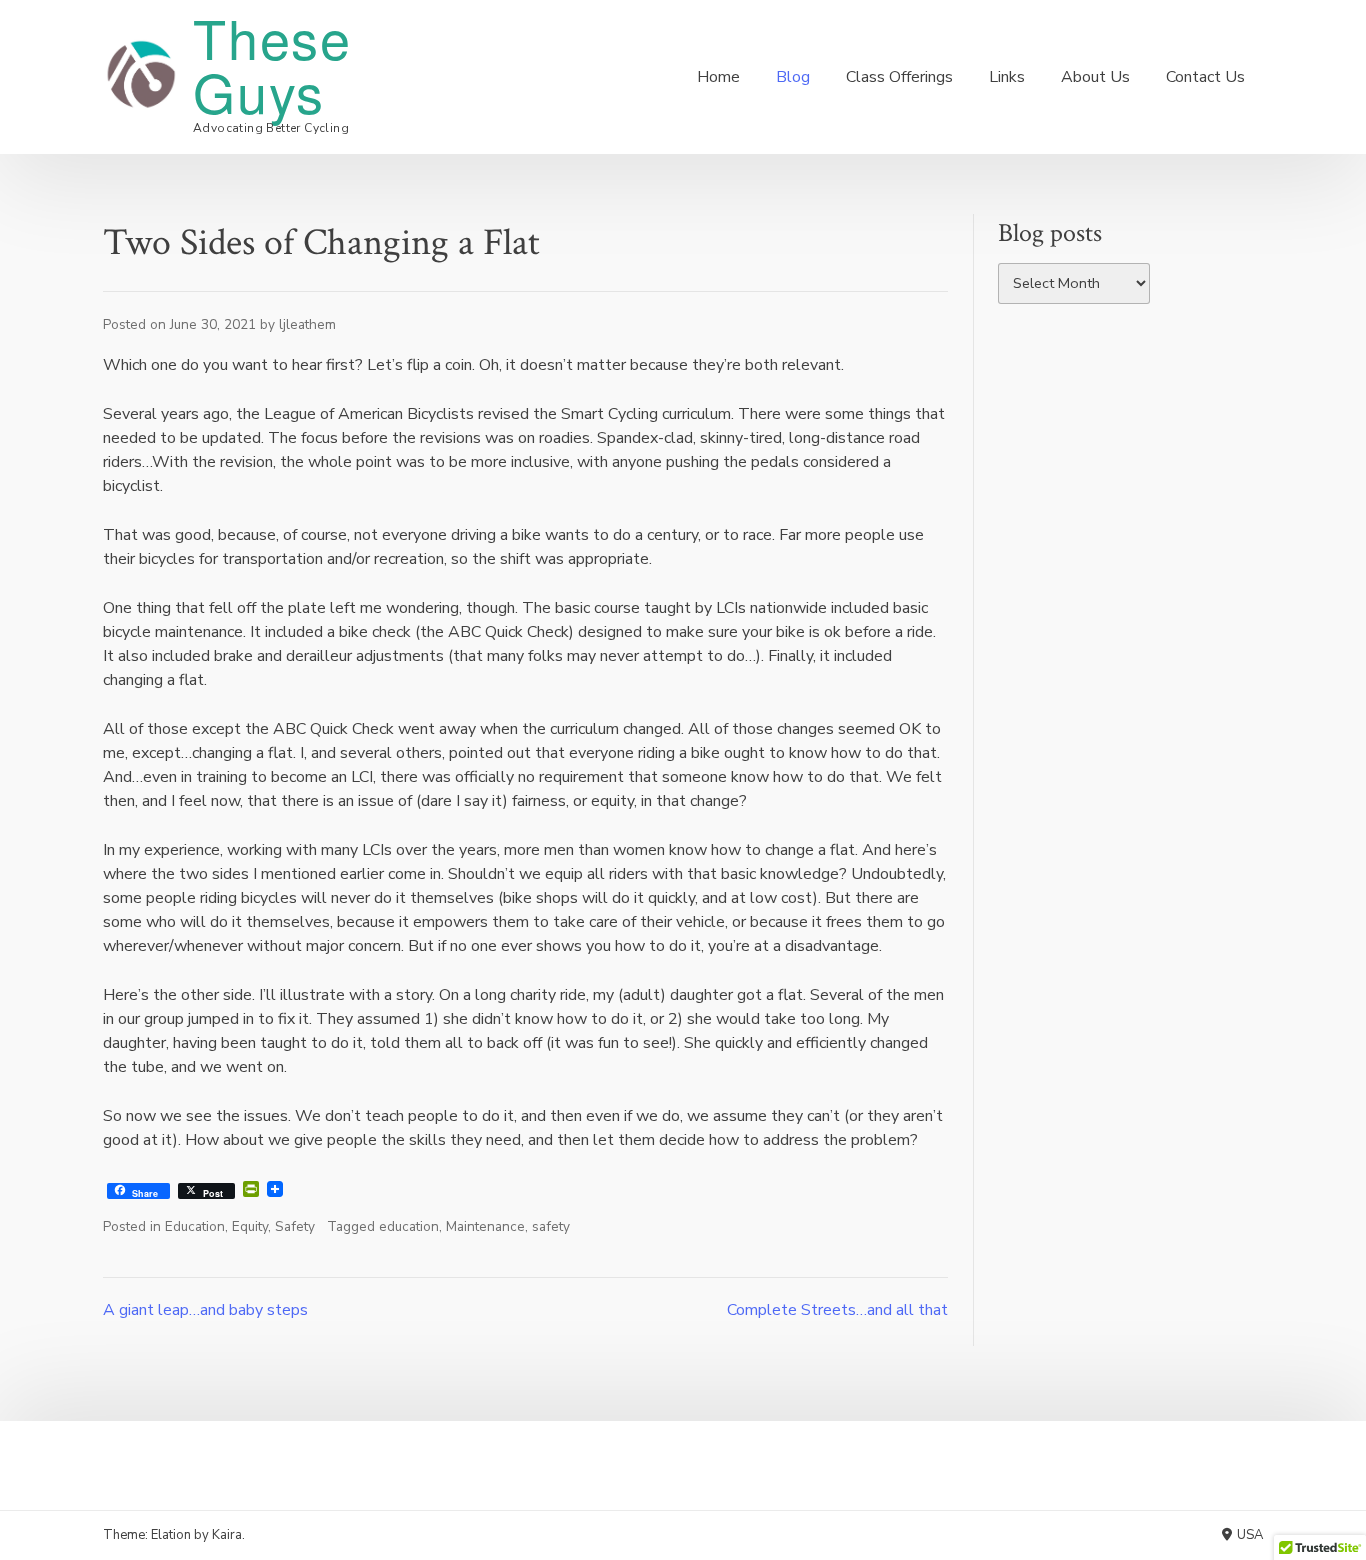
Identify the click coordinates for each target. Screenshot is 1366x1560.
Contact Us (1205, 77)
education (409, 1226)
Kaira (227, 1535)
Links (1007, 77)
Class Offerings (899, 77)
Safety (295, 1226)
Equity (250, 1226)
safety (551, 1226)
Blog (793, 77)
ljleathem (307, 324)
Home (718, 77)
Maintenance (485, 1226)
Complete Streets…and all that (837, 1310)
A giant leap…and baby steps (205, 1310)
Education (195, 1226)
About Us (1095, 77)
